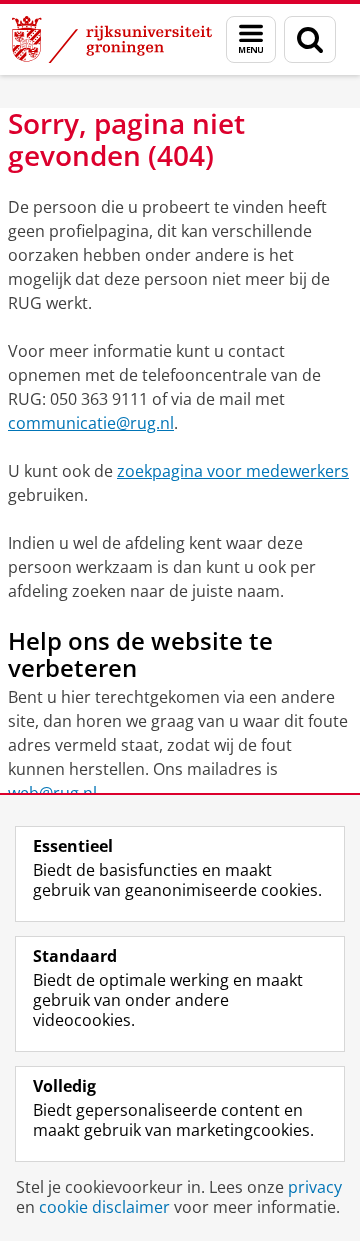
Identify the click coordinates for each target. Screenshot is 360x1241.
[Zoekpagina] (310, 39)
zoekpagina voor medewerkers (233, 471)
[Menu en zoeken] (251, 39)
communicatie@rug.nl (91, 423)
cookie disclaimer (104, 1207)
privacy (315, 1187)
